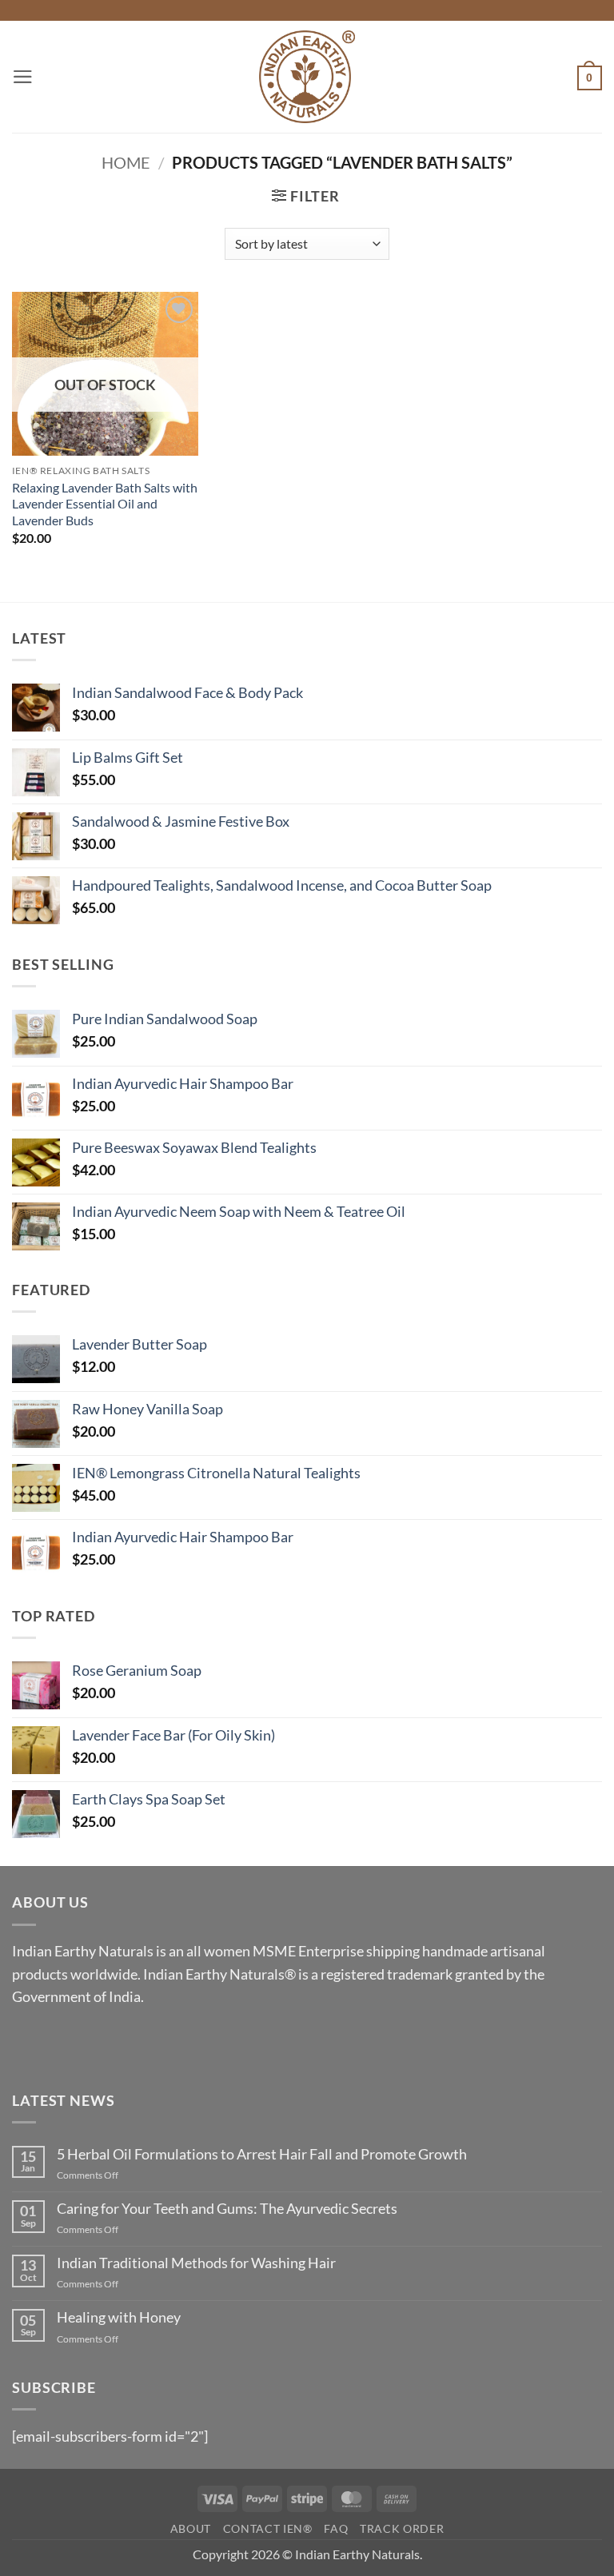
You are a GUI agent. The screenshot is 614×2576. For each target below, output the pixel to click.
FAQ (336, 2529)
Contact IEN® (268, 2529)
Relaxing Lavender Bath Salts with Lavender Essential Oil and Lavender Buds (105, 504)
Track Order (402, 2529)
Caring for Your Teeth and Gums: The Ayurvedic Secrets (227, 2209)
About (191, 2529)
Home (126, 162)
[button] (23, 77)
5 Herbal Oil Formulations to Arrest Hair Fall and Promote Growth (262, 2154)
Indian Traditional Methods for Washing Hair (196, 2263)
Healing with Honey (119, 2317)
